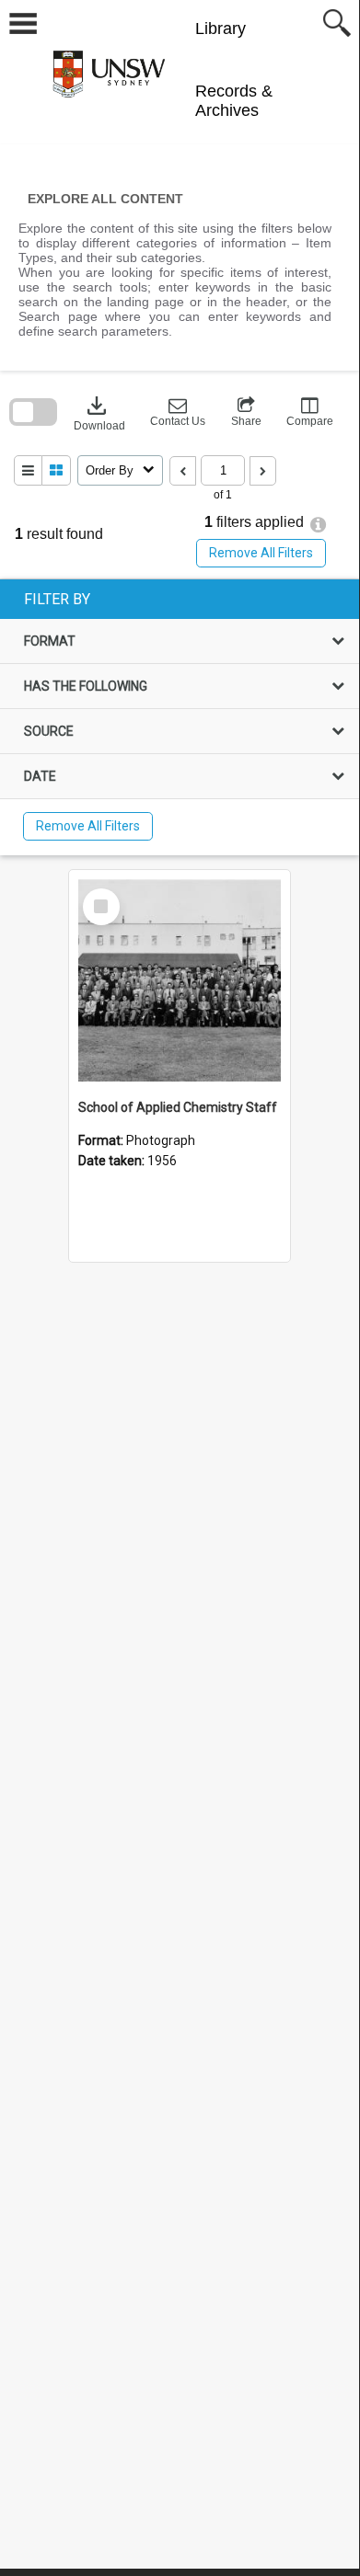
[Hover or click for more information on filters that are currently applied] (318, 525)
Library (221, 29)
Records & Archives (234, 101)
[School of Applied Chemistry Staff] (180, 980)
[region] (180, 717)
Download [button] (99, 412)
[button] (178, 412)
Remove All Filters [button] (261, 553)
